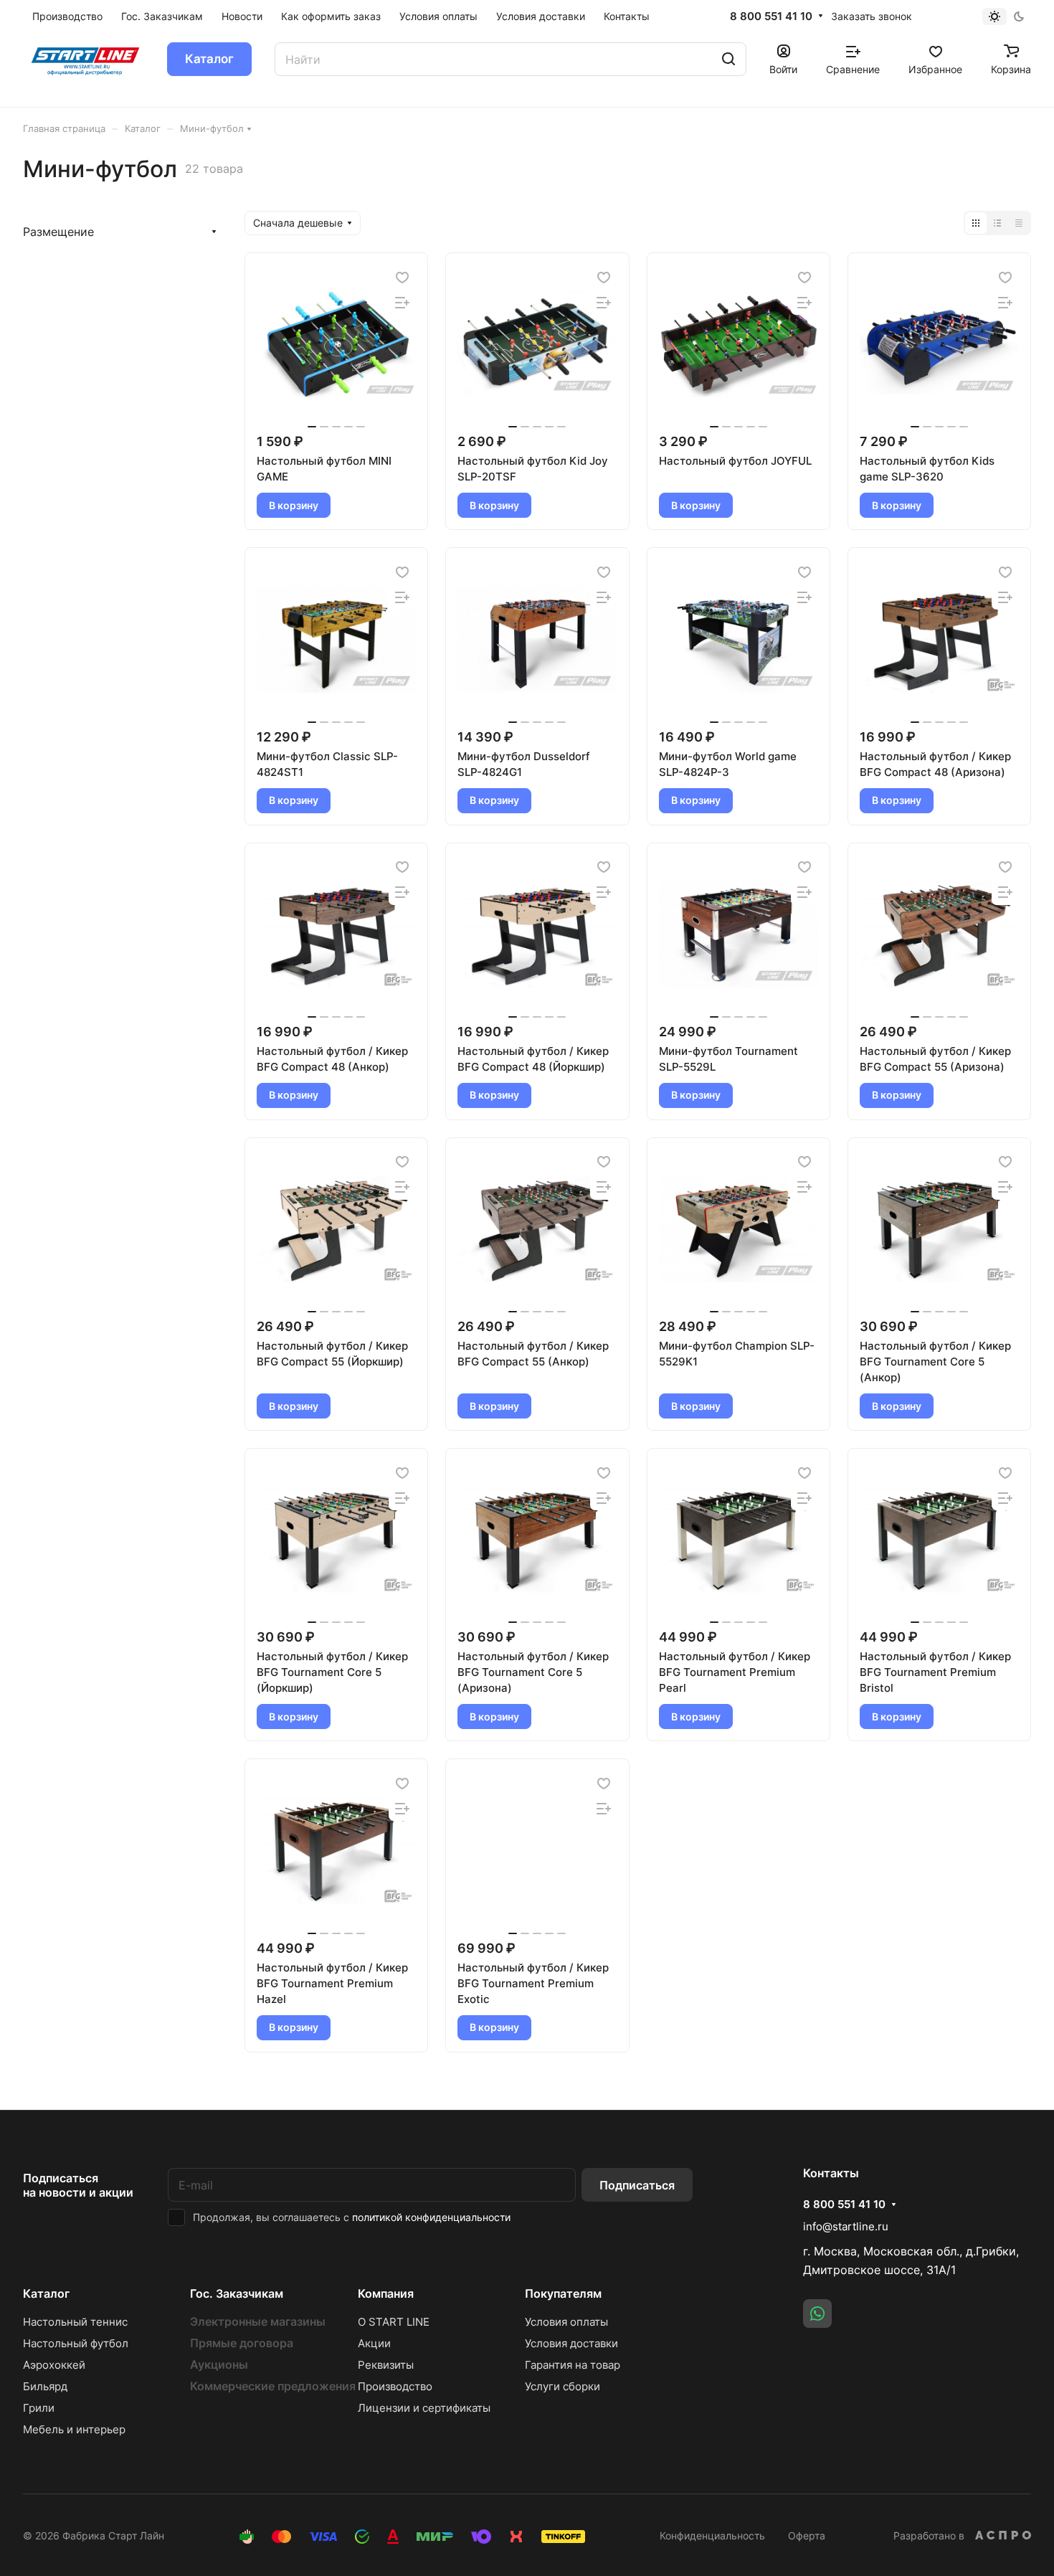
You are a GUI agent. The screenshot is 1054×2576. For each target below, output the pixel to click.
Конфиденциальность (712, 2535)
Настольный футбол (76, 2343)
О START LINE (394, 2322)
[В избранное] (402, 277)
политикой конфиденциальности (431, 2217)
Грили (39, 2408)
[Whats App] (817, 2314)
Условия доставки (571, 2343)
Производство (395, 2386)
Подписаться (637, 2185)
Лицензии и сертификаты (424, 2408)
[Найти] (728, 59)
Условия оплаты (566, 2322)
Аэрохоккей (54, 2365)
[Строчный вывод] (997, 223)
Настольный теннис (75, 2322)
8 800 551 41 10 (771, 16)
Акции (374, 2343)
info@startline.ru (846, 2226)
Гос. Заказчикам (237, 2293)
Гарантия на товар (573, 2365)
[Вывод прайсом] (1019, 223)
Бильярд (45, 2386)
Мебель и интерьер (74, 2429)
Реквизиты (386, 2365)
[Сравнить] (402, 302)
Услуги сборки (562, 2386)
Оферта (807, 2535)
